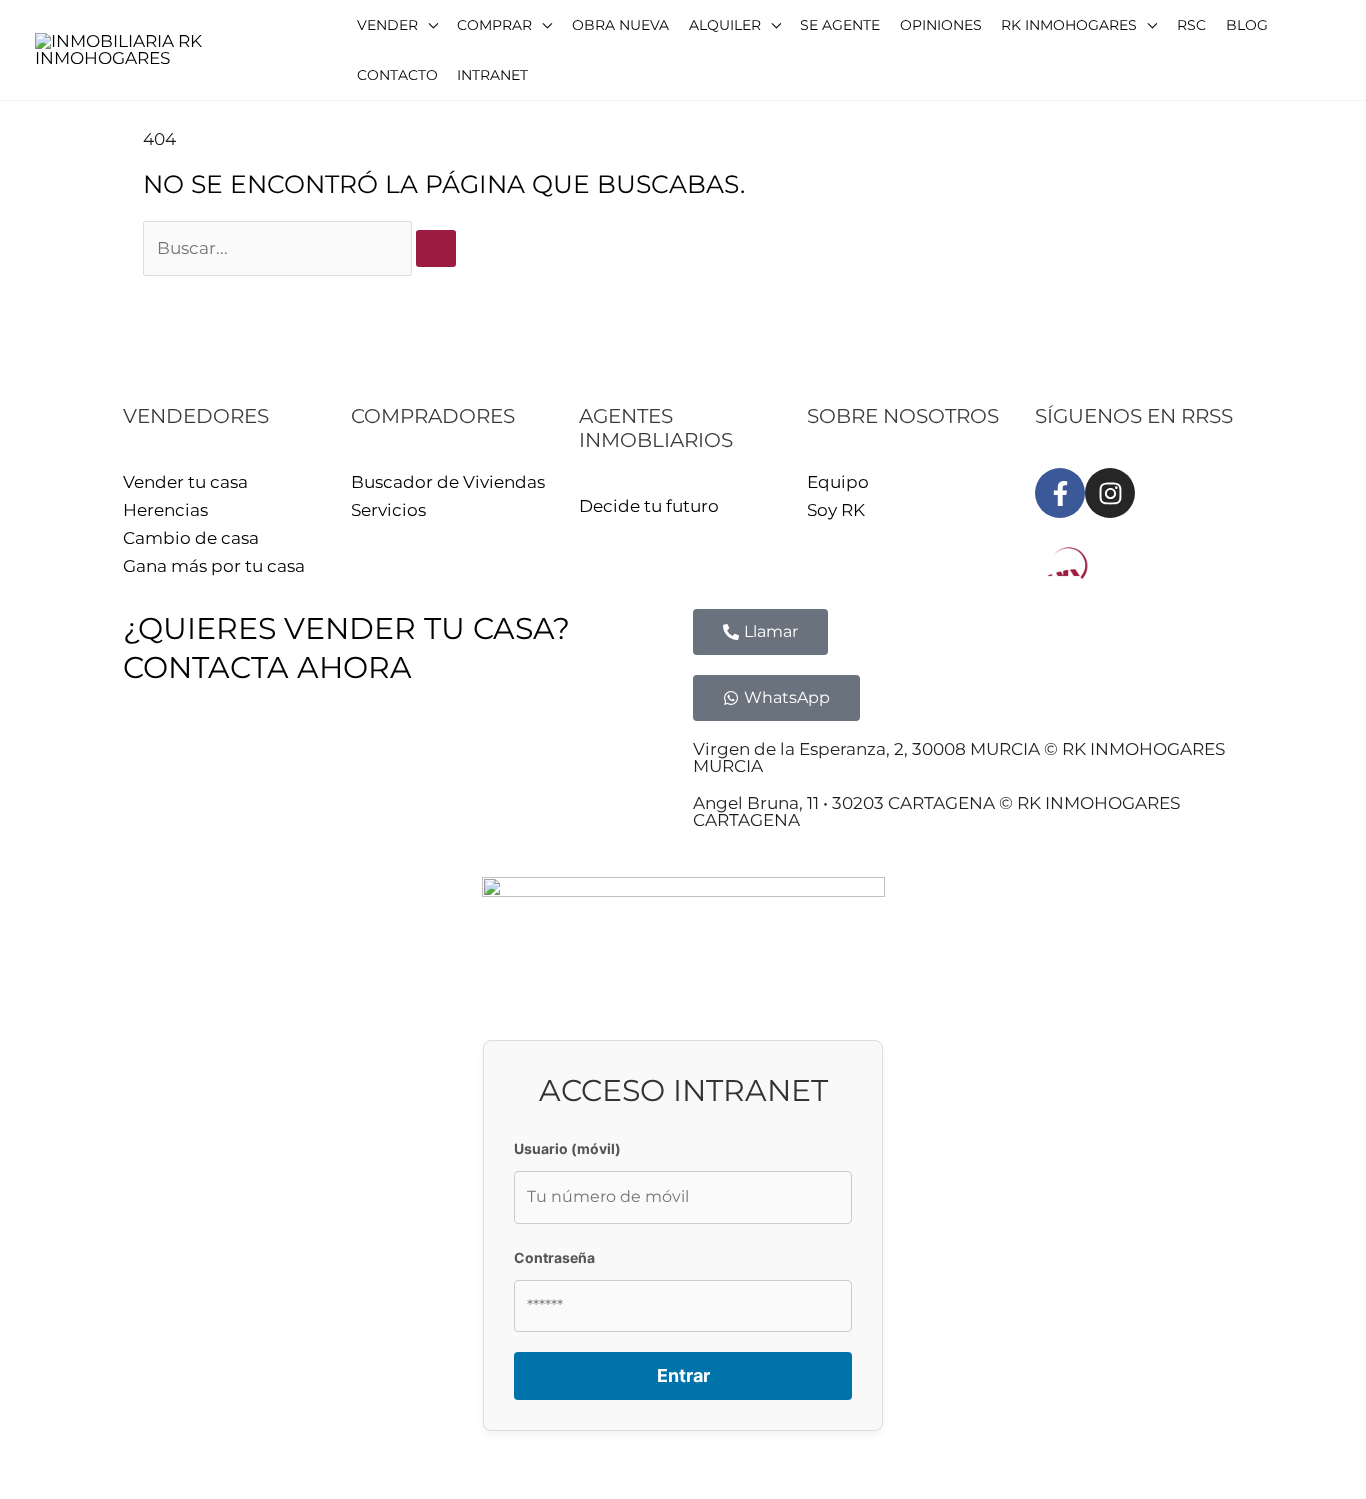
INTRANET (616, 755)
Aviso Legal (171, 755)
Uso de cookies (495, 755)
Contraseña (554, 1257)
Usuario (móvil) (567, 1148)
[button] (397, 25)
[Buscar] (436, 248)
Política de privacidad (325, 755)
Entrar (683, 1375)
